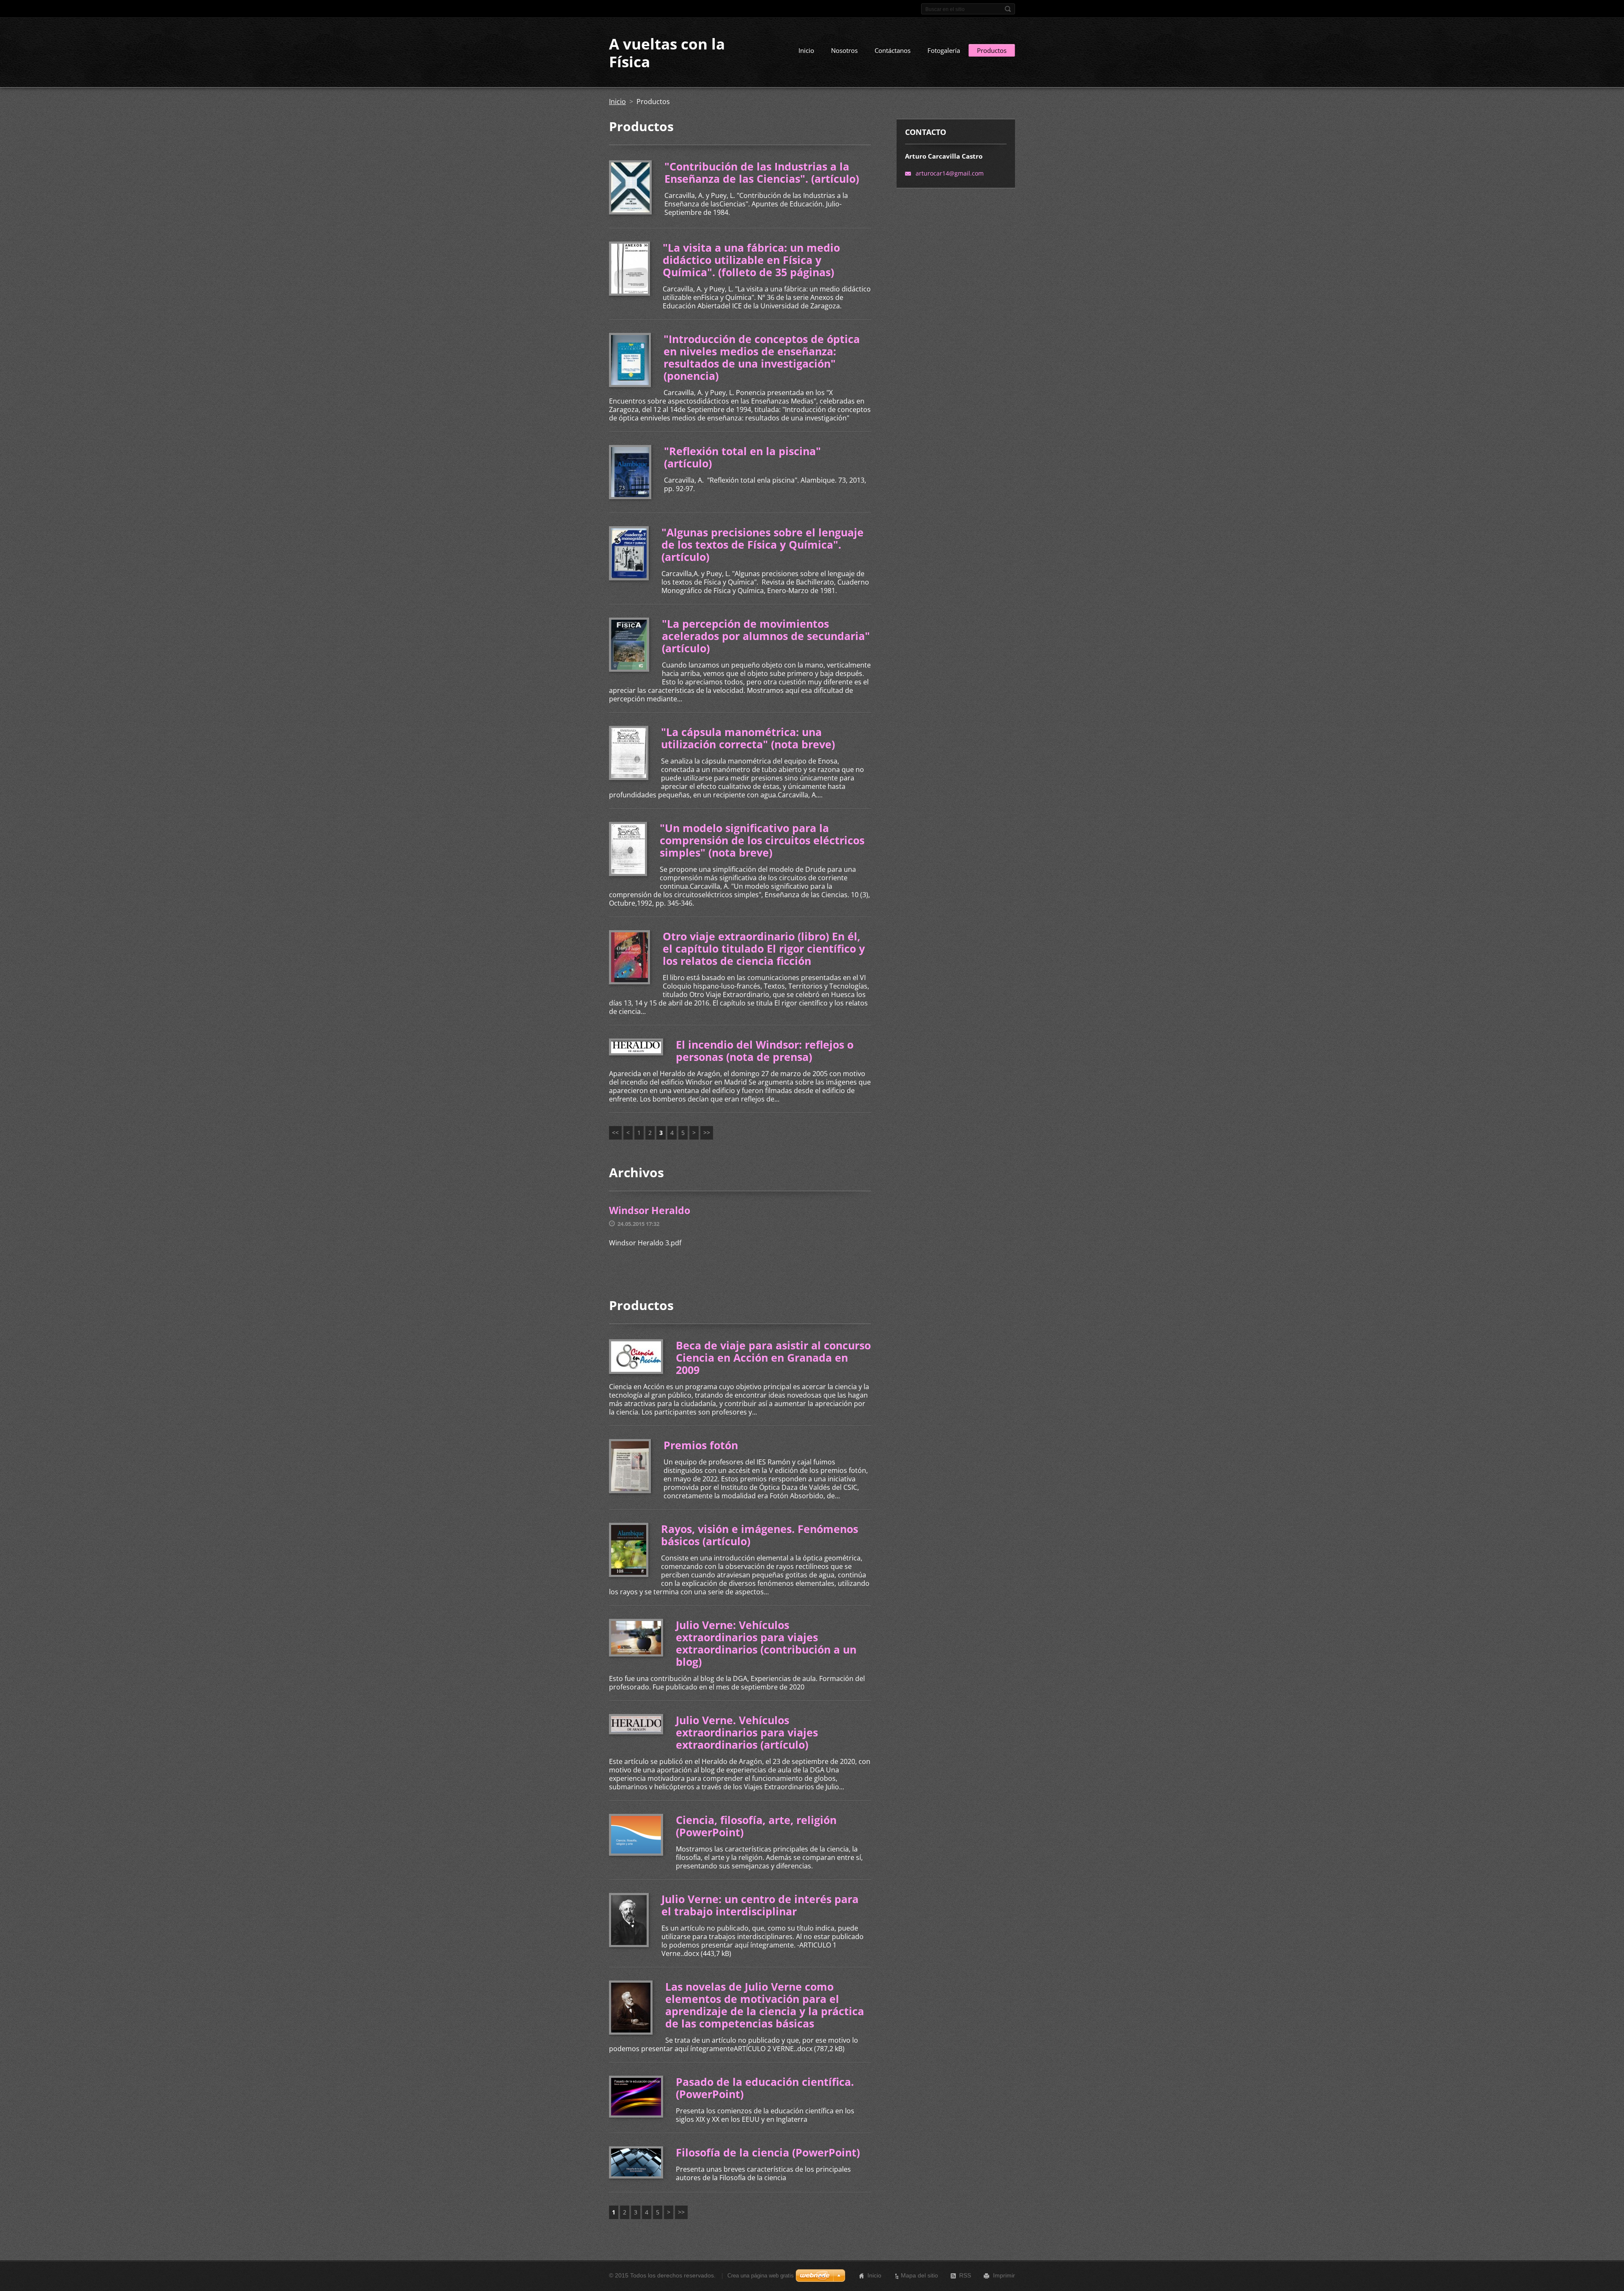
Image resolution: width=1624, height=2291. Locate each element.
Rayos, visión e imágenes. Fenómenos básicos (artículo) (760, 1535)
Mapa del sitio (919, 2275)
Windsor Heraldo (650, 1210)
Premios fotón (701, 1445)
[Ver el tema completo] (630, 187)
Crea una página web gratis (761, 2276)
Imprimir (1004, 2275)
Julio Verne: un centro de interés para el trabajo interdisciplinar (760, 1905)
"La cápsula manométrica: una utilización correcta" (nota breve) (748, 738)
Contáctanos (893, 50)
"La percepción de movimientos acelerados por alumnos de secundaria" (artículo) (766, 636)
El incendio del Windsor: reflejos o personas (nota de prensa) (765, 1051)
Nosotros (844, 50)
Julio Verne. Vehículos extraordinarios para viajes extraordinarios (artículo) (747, 1732)
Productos (992, 50)
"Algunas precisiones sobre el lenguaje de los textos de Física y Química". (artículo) (763, 544)
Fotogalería (944, 50)
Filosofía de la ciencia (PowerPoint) (768, 2152)
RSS (965, 2275)
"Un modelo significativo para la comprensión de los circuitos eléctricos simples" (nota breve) (762, 840)
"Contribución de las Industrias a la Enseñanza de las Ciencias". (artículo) (762, 172)
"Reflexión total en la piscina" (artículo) (742, 457)
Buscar (1008, 9)
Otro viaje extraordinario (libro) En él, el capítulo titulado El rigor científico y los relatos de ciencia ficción (764, 948)
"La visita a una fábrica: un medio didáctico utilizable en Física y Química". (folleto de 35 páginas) (751, 260)
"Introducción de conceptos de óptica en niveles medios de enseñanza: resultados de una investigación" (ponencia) (762, 357)
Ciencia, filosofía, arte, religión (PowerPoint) (756, 1826)
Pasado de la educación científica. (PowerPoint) (765, 2088)
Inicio (806, 50)
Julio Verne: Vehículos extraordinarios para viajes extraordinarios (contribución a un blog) (766, 1643)
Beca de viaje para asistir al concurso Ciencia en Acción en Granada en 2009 (773, 1357)
